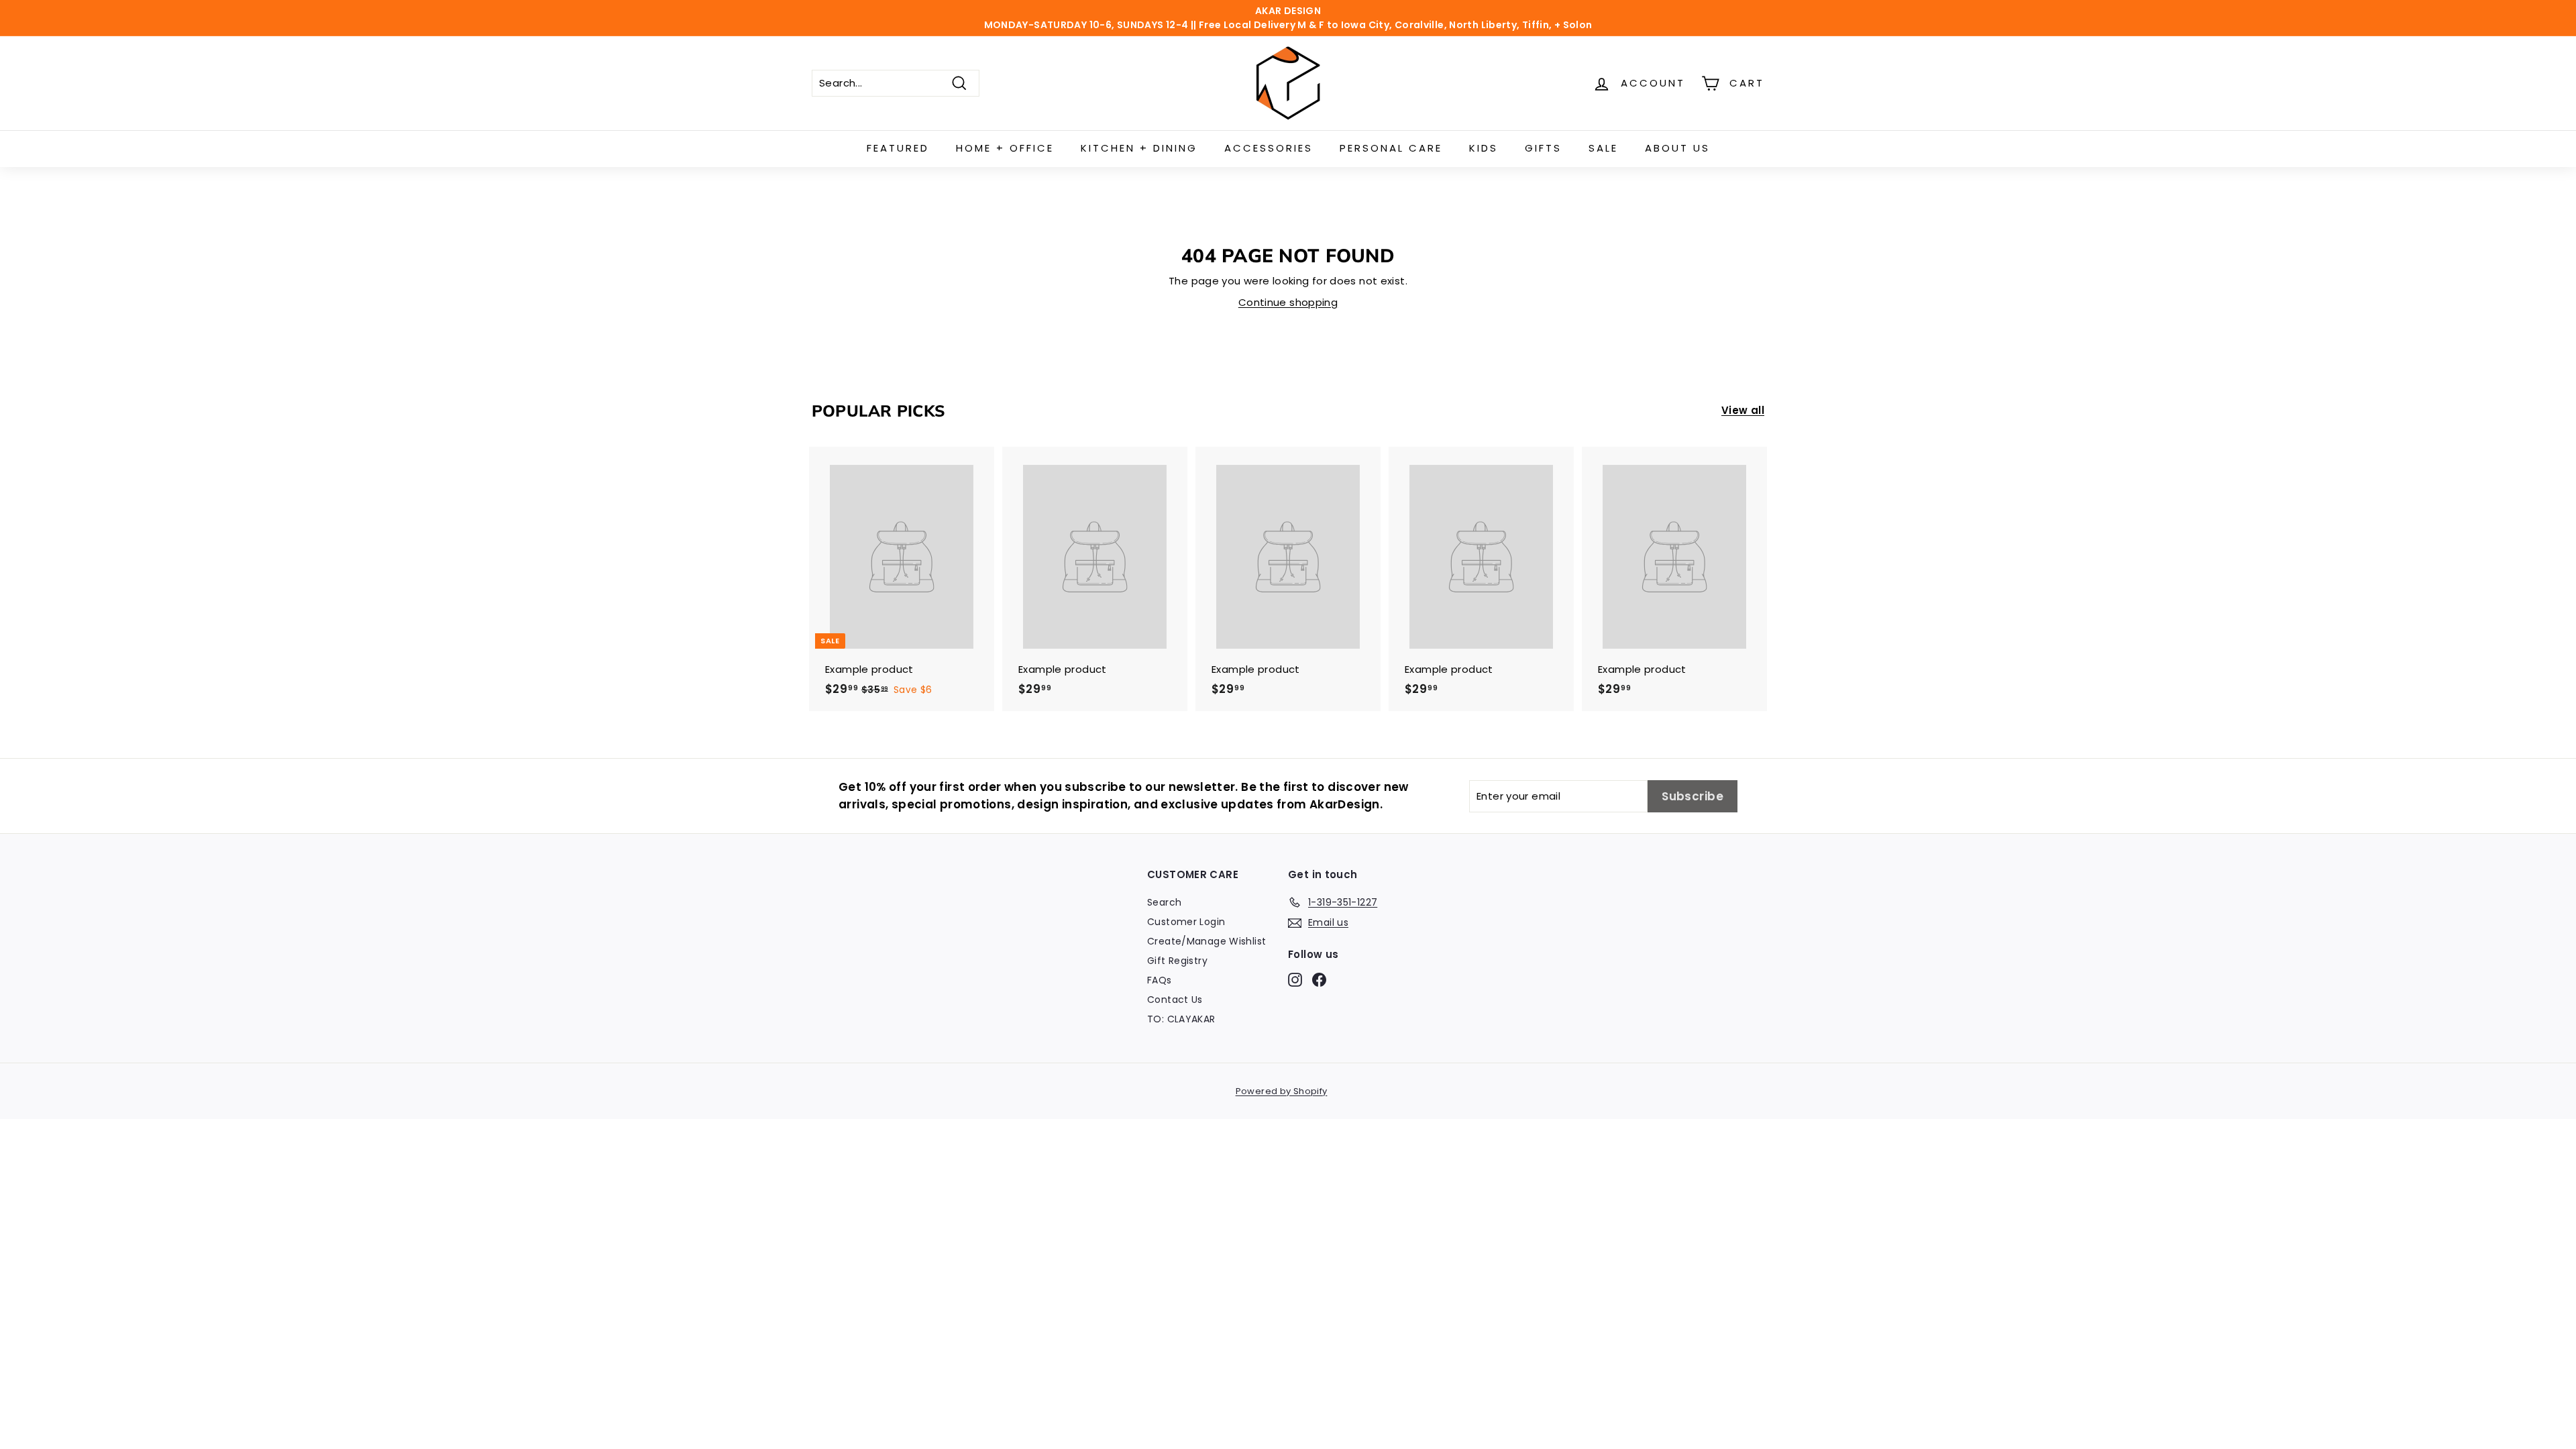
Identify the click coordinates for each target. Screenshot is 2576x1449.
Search (1164, 902)
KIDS (1484, 148)
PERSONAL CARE (1391, 148)
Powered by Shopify (1282, 1091)
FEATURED (898, 148)
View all (1743, 410)
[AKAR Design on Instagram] (1295, 979)
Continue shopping (1288, 302)
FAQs (1160, 980)
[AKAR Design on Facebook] (1319, 979)
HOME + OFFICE (1005, 148)
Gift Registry (1177, 961)
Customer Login (1186, 922)
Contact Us (1175, 1000)
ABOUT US (1677, 148)
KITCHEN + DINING (1139, 148)
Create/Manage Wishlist (1206, 941)
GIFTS (1543, 148)
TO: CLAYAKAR (1181, 1019)
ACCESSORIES (1269, 148)
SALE (1603, 148)
